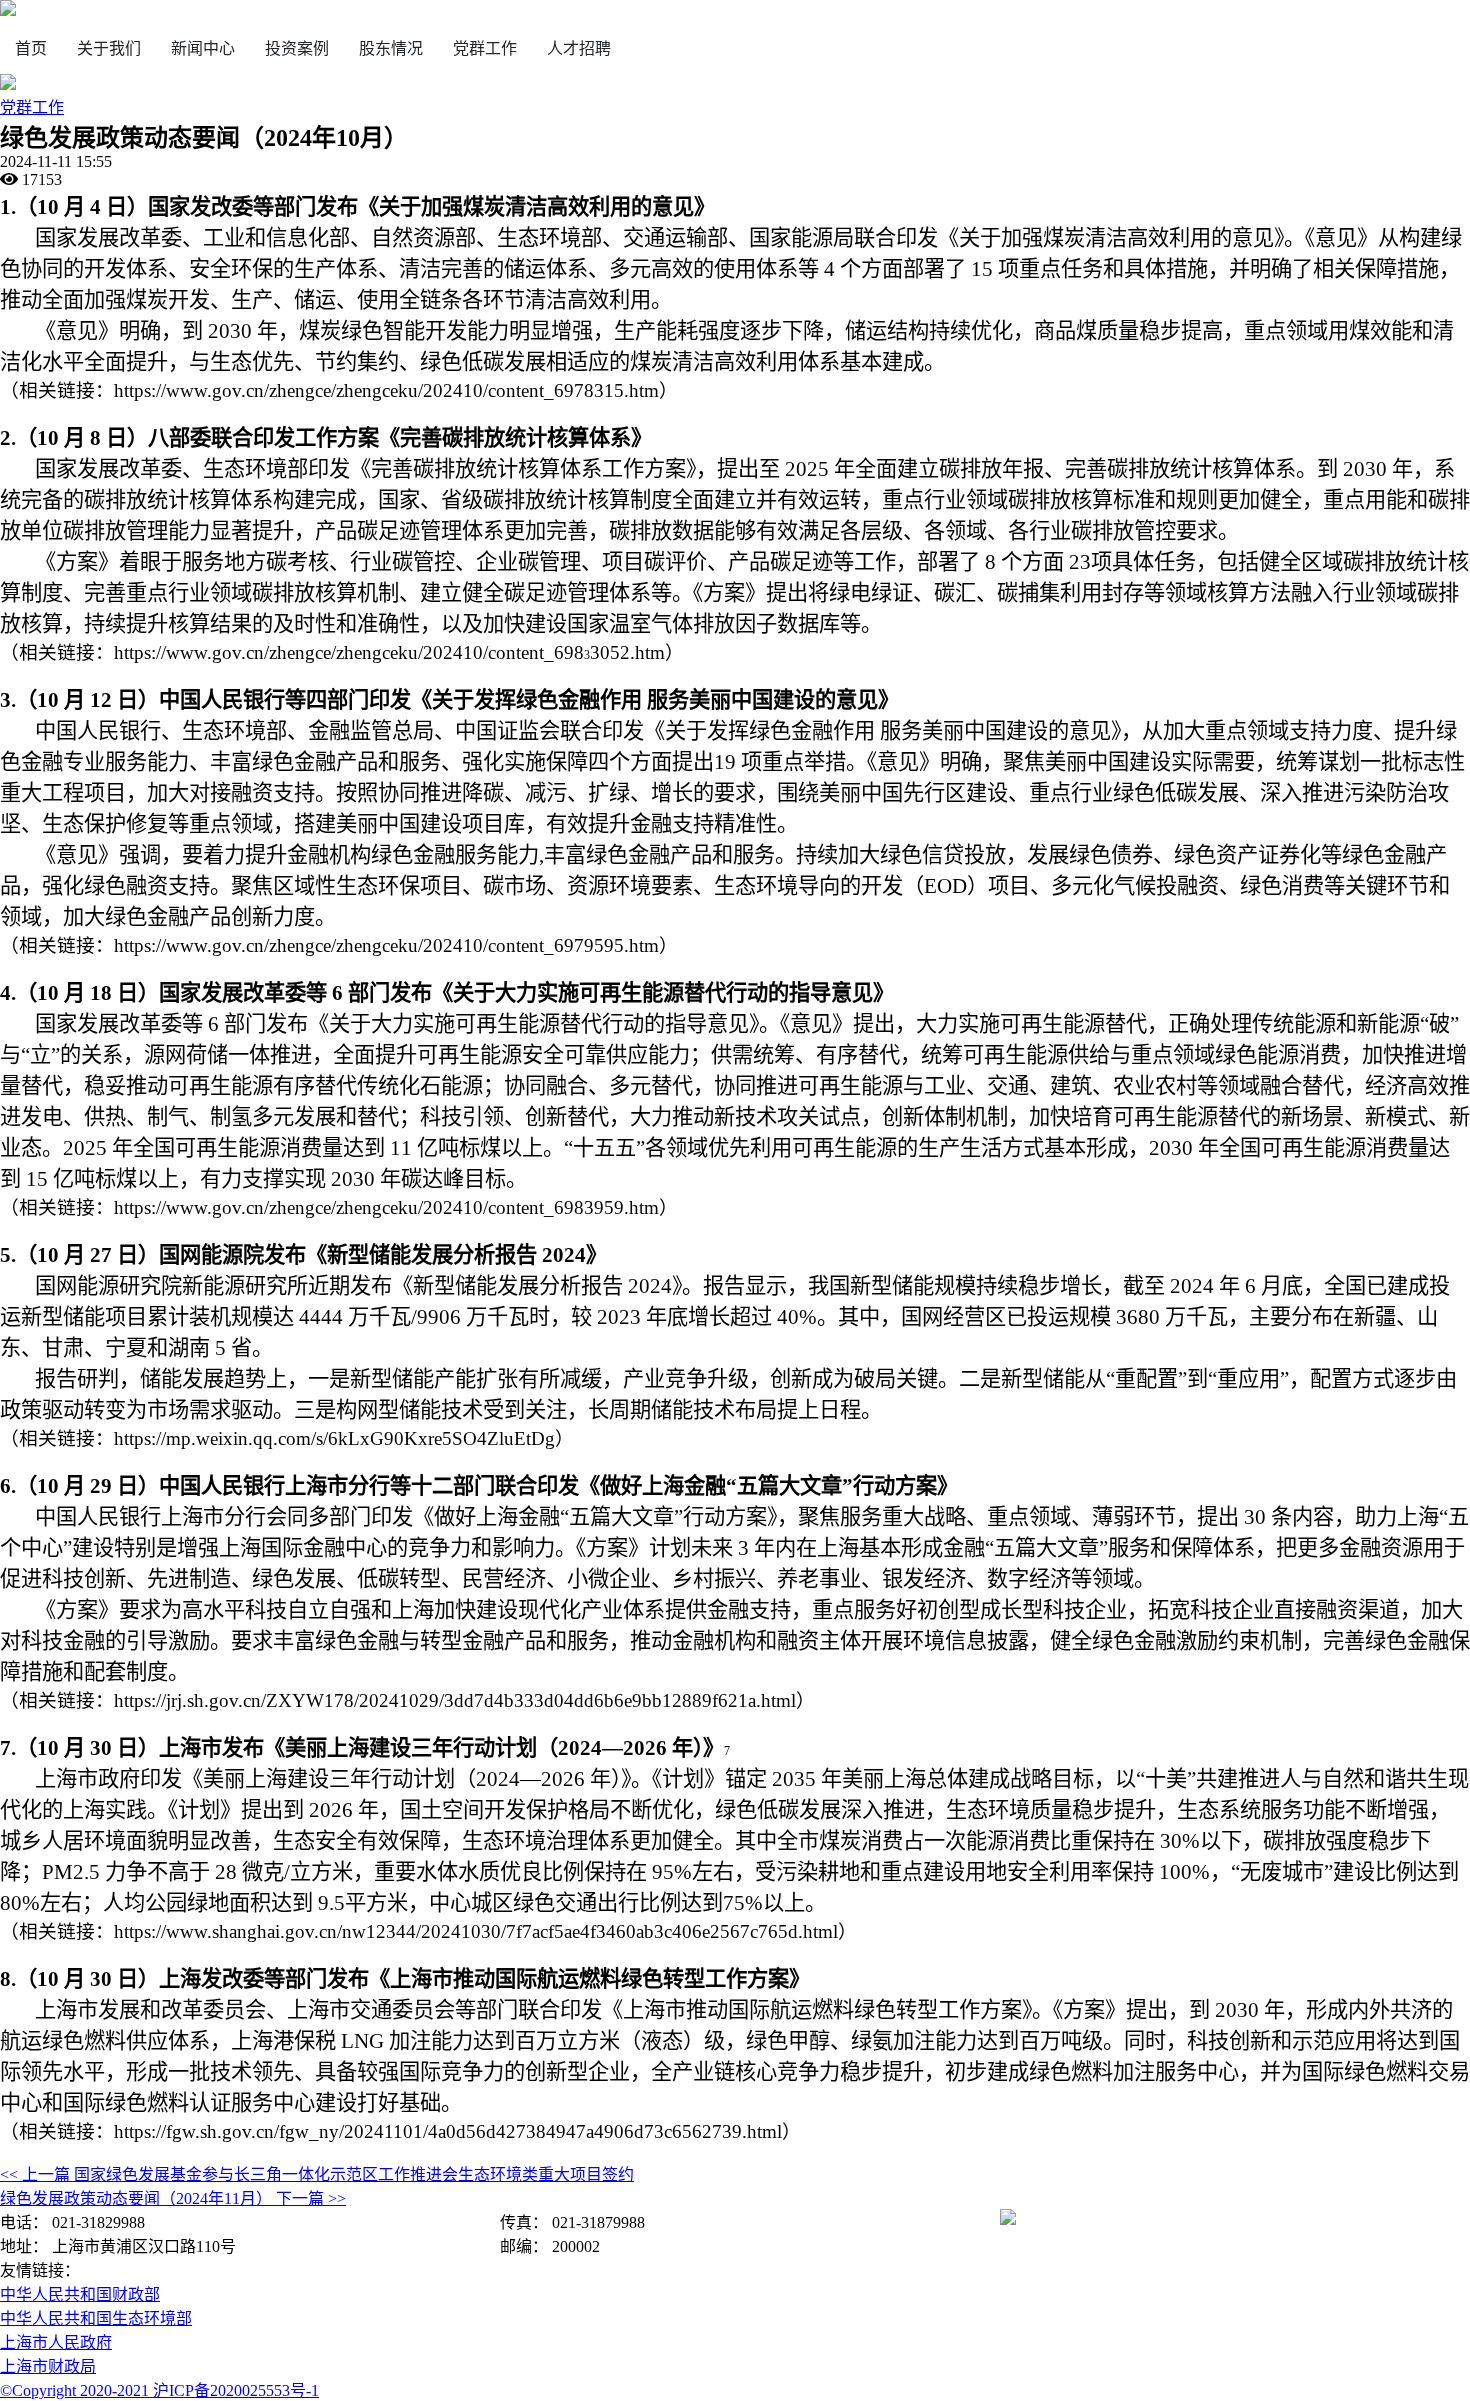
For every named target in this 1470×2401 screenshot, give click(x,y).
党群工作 (485, 48)
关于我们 (109, 48)
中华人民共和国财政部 (80, 2294)
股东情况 (391, 48)
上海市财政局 (48, 2366)
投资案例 (297, 48)
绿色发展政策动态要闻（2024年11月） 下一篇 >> (173, 2198)
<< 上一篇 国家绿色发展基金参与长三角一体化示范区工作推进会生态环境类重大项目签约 (317, 2174)
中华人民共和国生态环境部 (96, 2318)
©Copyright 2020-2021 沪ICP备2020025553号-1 (159, 2390)
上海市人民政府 (56, 2342)
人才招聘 (579, 48)
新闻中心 (203, 48)
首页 (31, 48)
